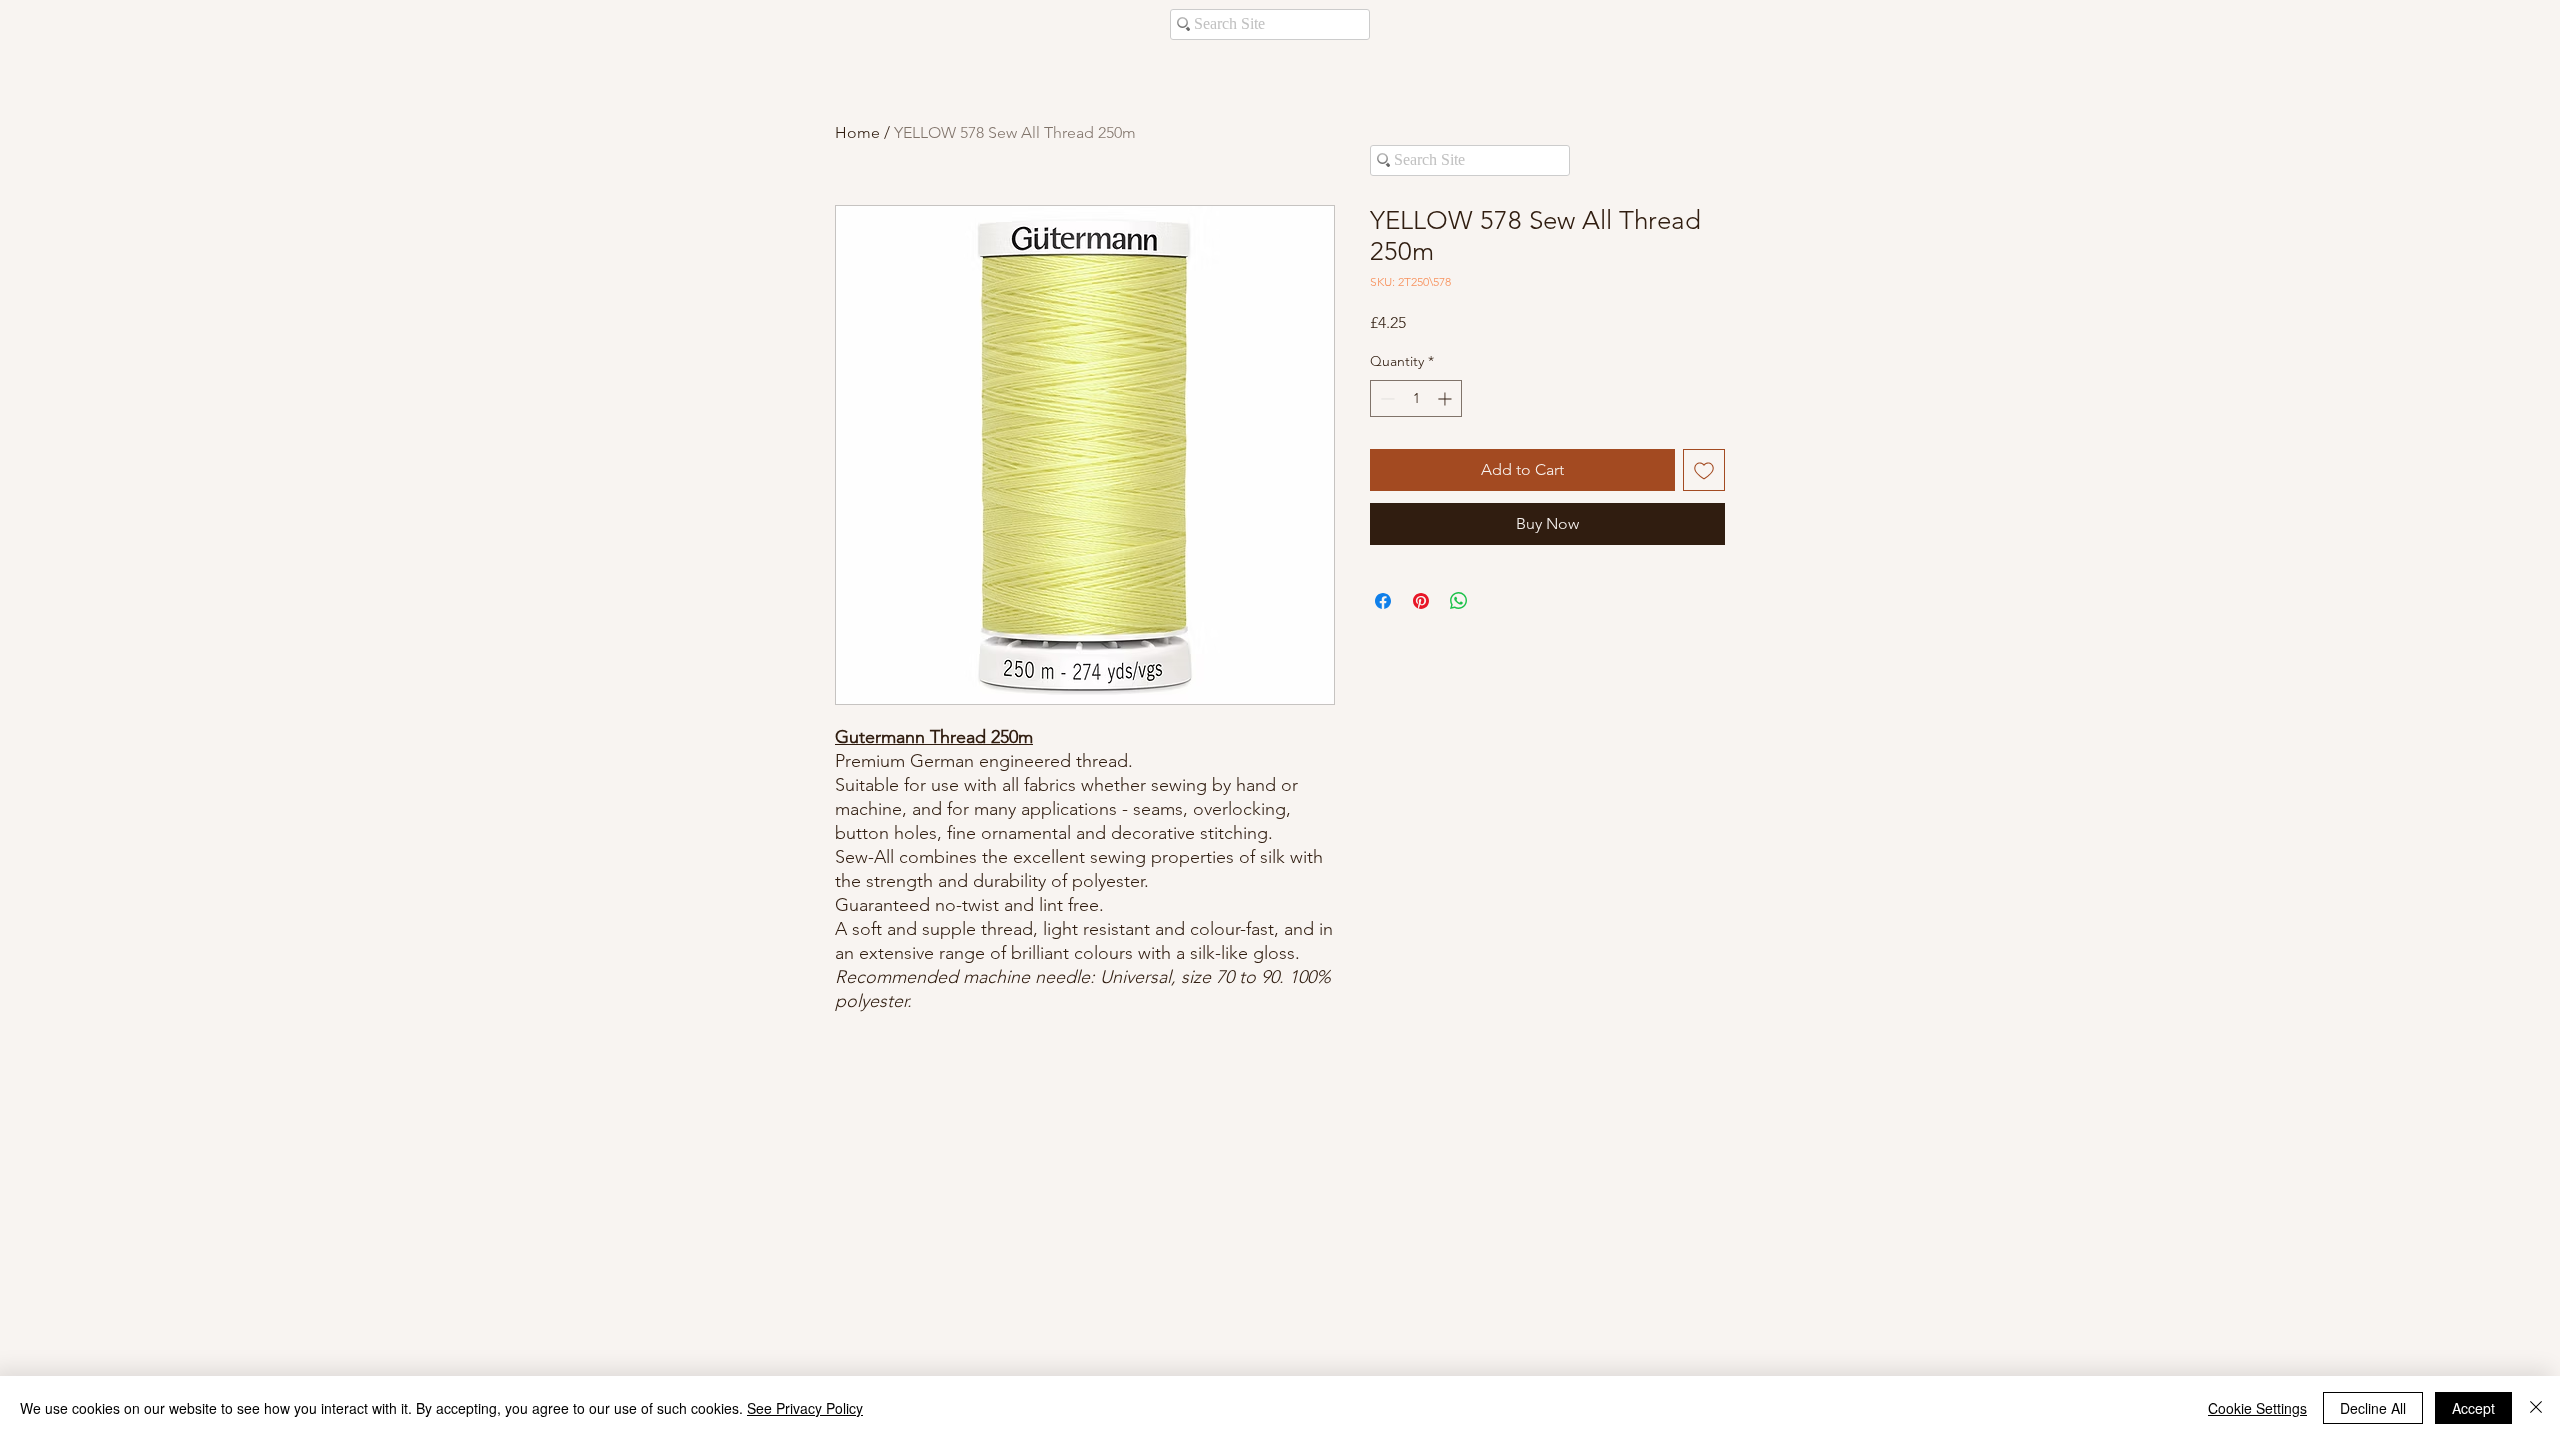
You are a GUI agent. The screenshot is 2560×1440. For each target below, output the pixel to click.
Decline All (2373, 1408)
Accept (2473, 1408)
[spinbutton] (1416, 398)
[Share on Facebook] (1383, 601)
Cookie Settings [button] (2257, 1408)
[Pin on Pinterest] (1421, 601)
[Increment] (1446, 398)
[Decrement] (1385, 398)
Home (857, 132)
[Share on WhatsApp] (1459, 601)
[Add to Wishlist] (1704, 470)
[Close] (2536, 1408)
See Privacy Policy (805, 1408)
